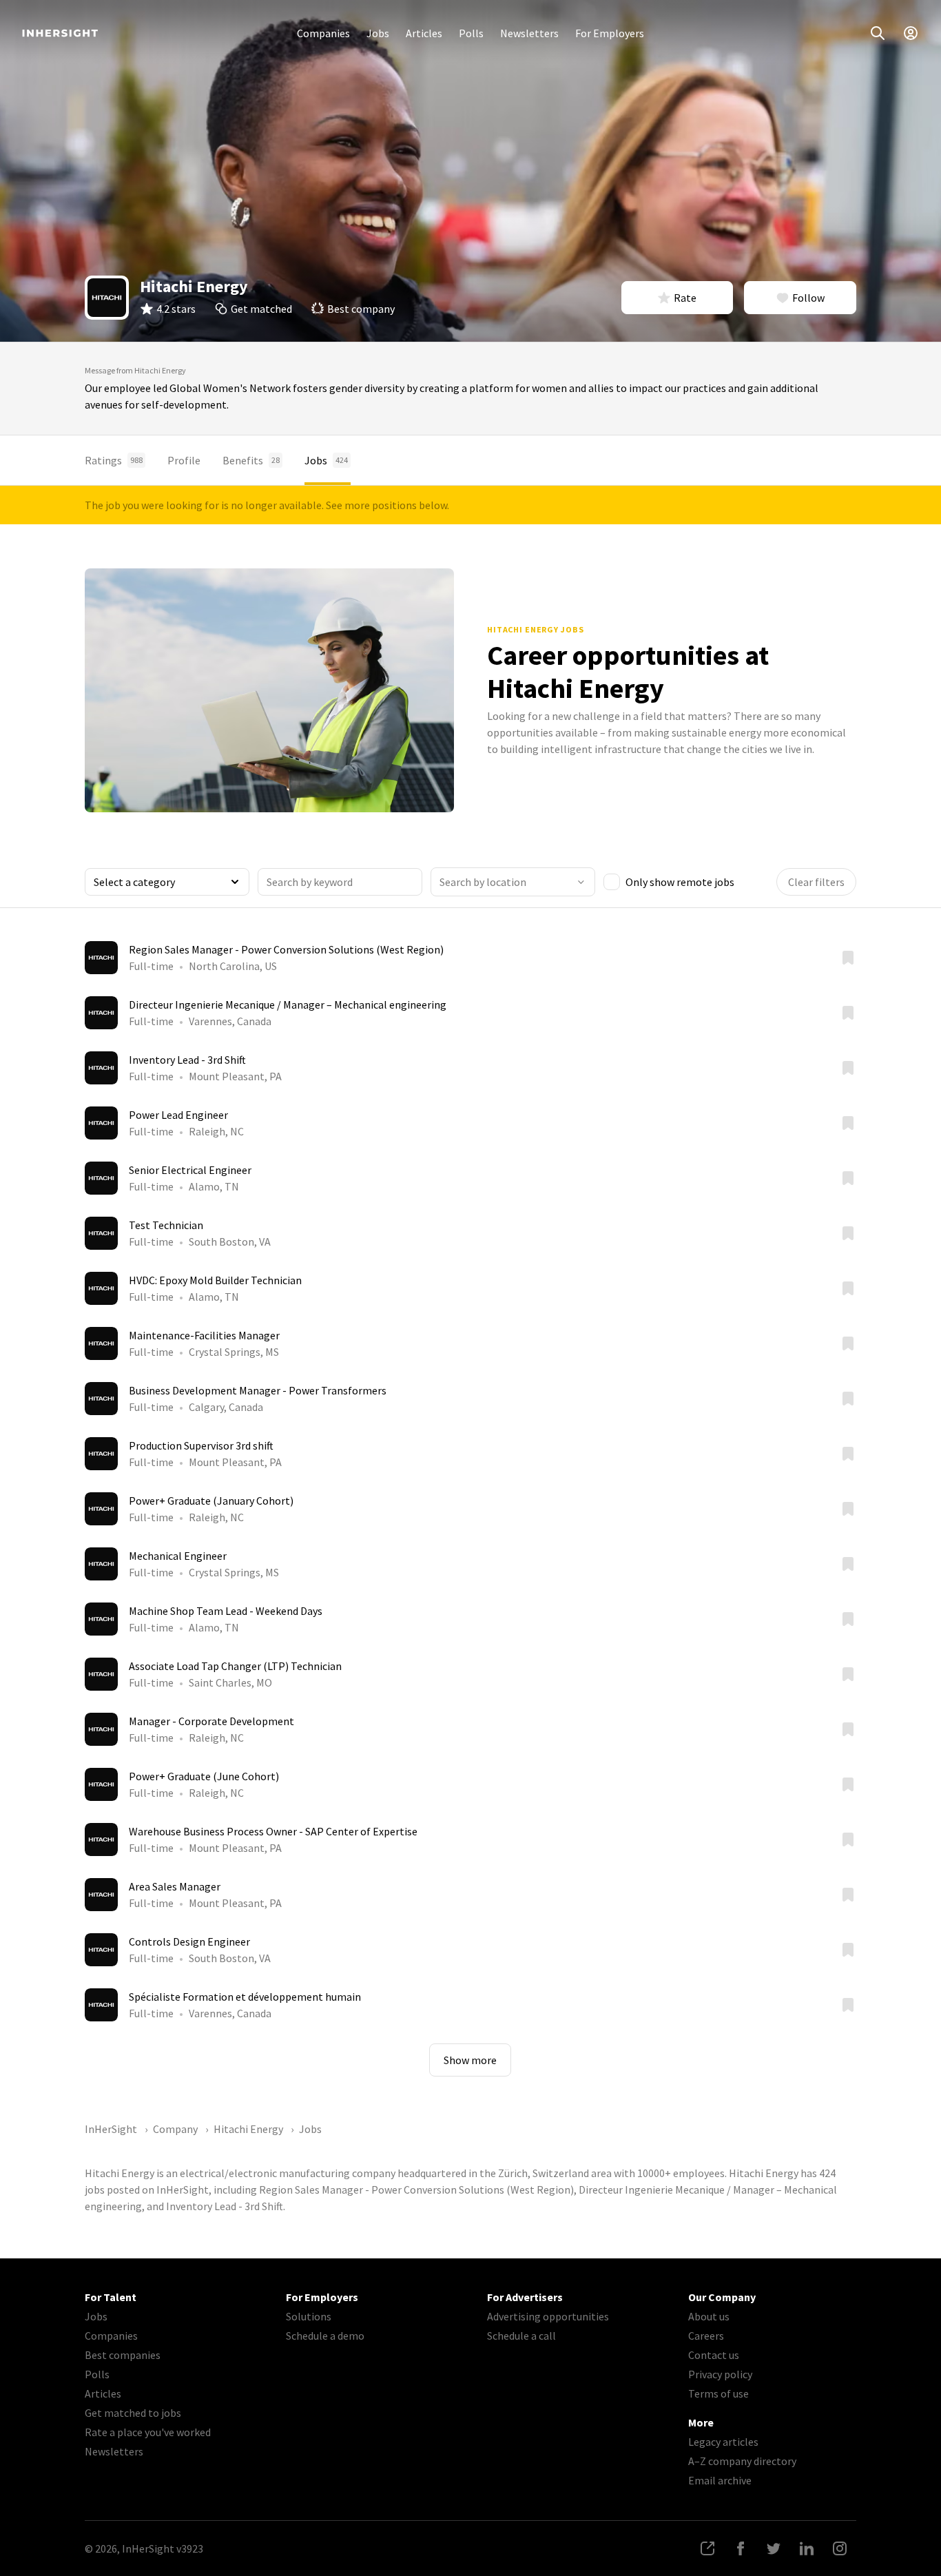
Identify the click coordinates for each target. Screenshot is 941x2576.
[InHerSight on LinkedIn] (807, 2548)
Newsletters (529, 33)
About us (709, 2316)
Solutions (309, 2316)
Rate (685, 298)
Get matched (261, 309)
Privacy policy (720, 2374)
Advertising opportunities (548, 2316)
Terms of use (718, 2393)
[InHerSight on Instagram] (840, 2548)
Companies (323, 33)
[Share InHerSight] (707, 2548)
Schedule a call (521, 2336)
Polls (471, 33)
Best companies (123, 2355)
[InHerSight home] (60, 33)
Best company (361, 309)
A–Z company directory (742, 2461)
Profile (184, 460)
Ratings (114, 460)
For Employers (610, 33)
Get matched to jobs (133, 2413)
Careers (706, 2336)
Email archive (720, 2480)
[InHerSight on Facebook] (741, 2548)
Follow (808, 298)
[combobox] (513, 882)
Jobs (378, 33)
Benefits (251, 460)
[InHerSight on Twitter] (774, 2548)
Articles (424, 33)
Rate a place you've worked (148, 2432)
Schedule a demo (325, 2336)
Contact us (714, 2355)
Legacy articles (723, 2442)
